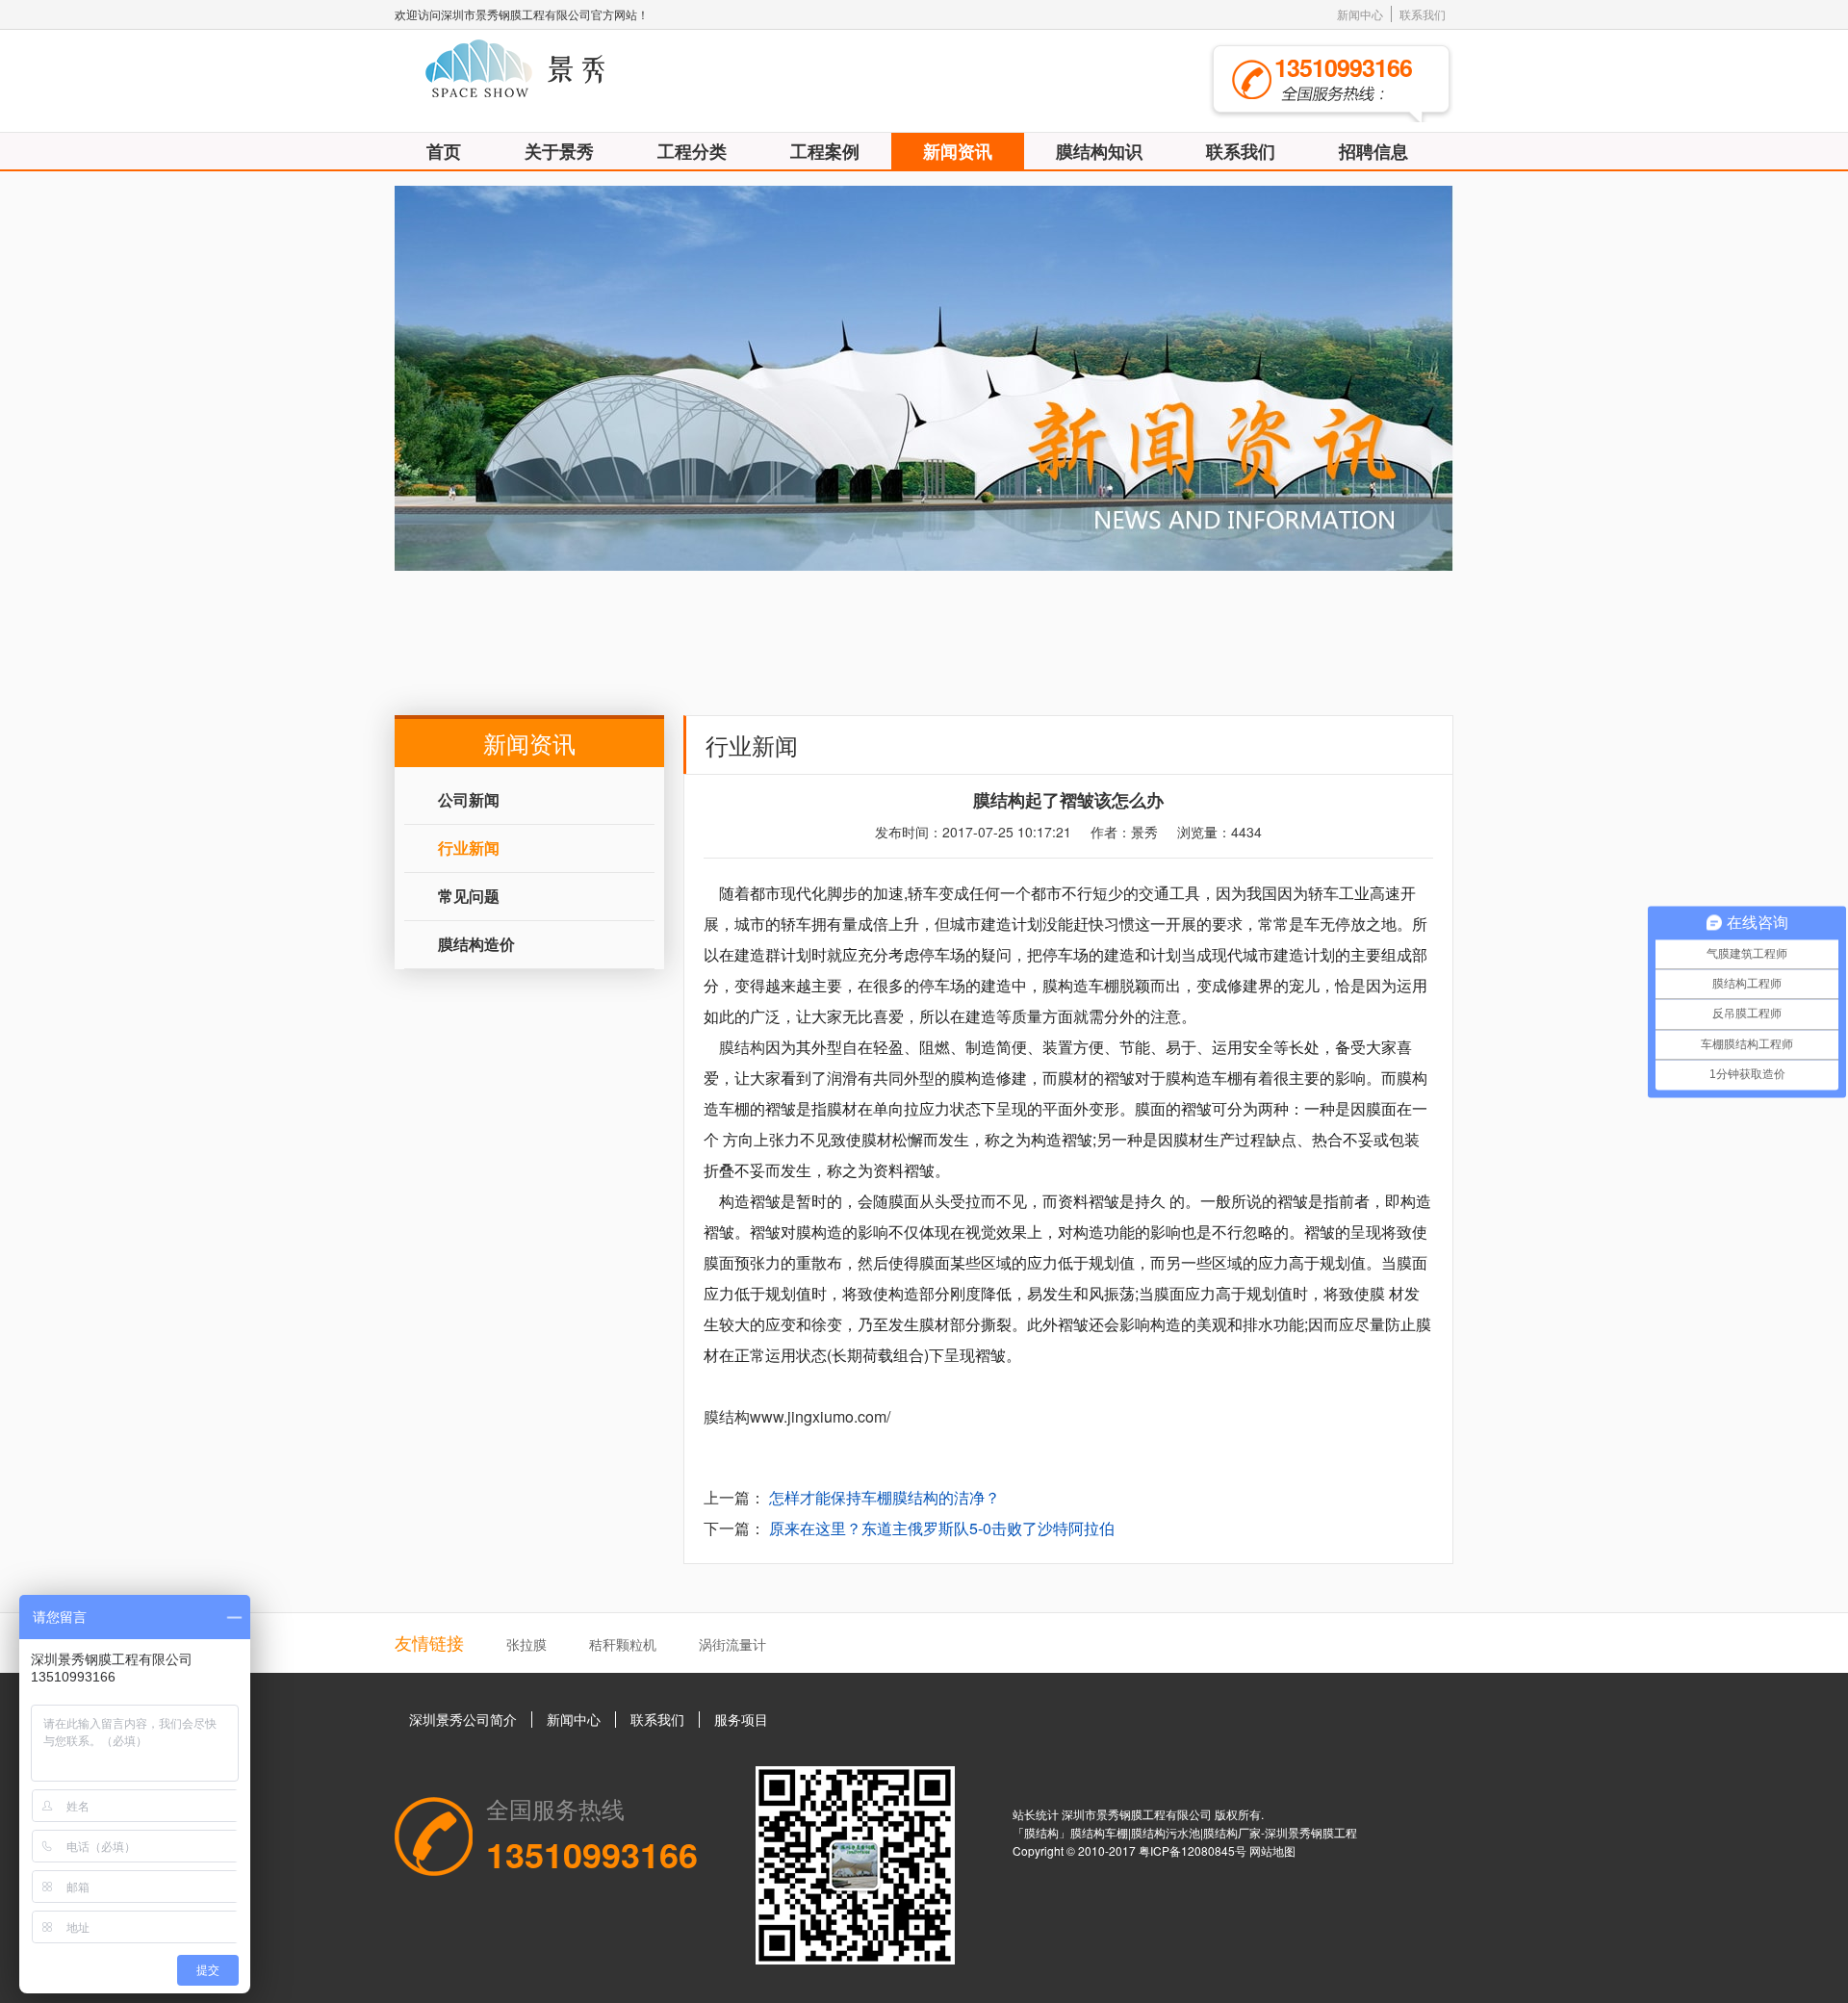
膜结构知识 (1099, 151)
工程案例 (825, 151)
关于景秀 (559, 151)
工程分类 (692, 151)
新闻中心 (1360, 14)
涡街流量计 (732, 1644)
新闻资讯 (958, 151)
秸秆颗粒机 (623, 1644)
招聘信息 (1373, 151)
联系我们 (1423, 14)
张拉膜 (526, 1644)
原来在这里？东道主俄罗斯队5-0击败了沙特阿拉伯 (942, 1528)
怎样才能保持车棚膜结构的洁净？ (885, 1497)
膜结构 (742, 1047)
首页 (444, 151)
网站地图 (1272, 1850)
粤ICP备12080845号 (1194, 1850)
